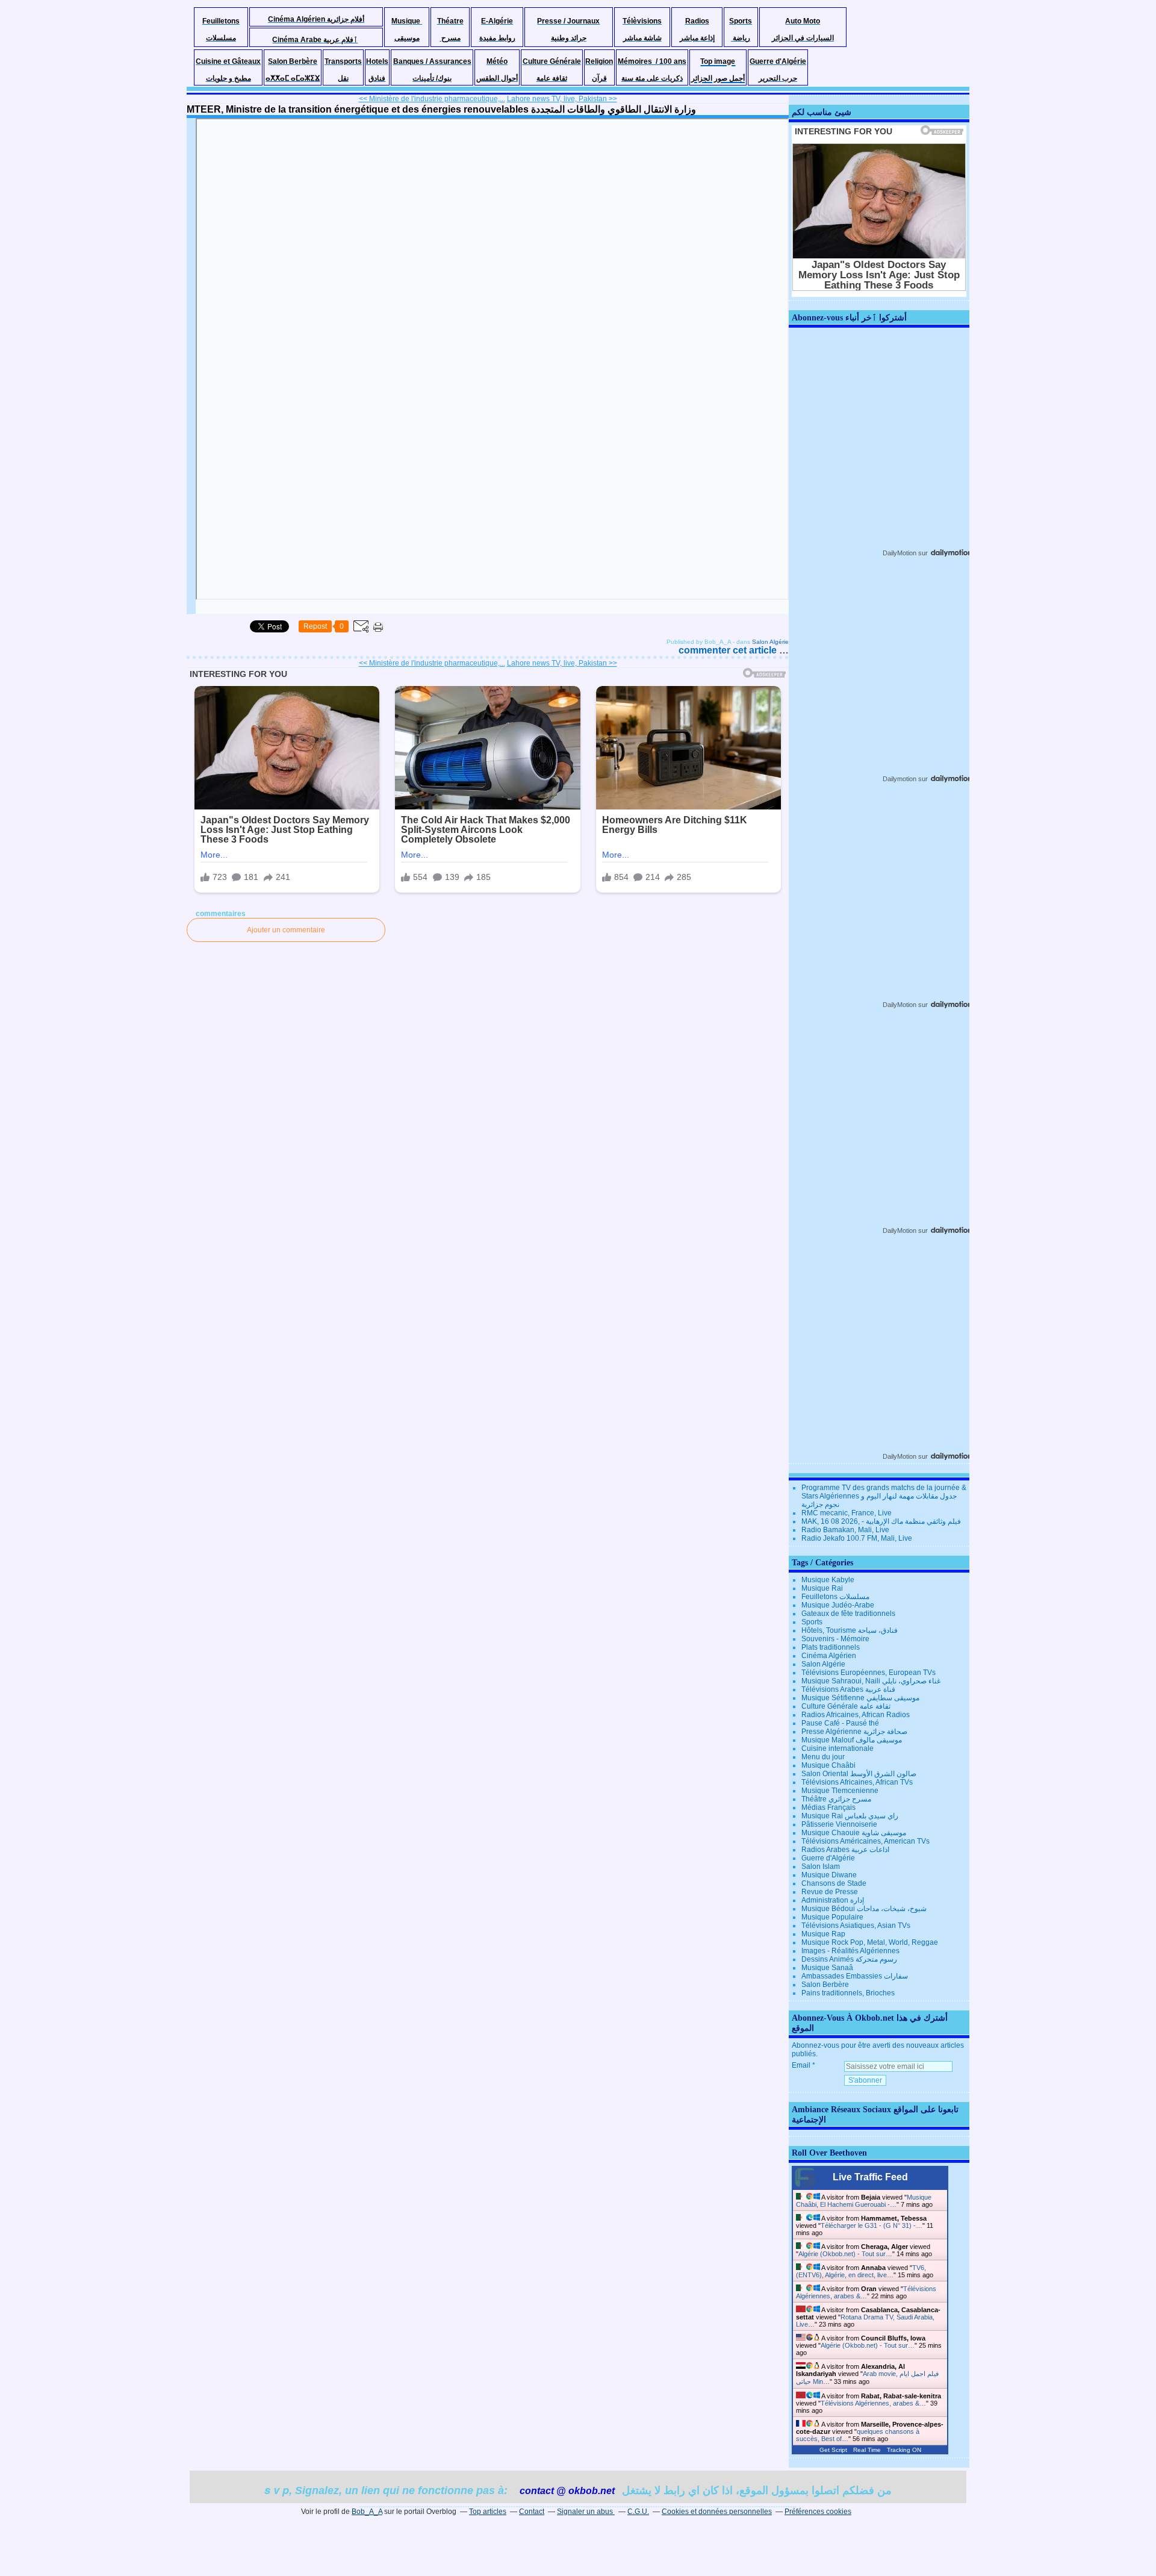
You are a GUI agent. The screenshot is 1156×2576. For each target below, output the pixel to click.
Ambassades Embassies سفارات (855, 1976)
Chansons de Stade (834, 1883)
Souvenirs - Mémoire (835, 1639)
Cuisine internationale (837, 1748)
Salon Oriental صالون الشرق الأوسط (859, 1774)
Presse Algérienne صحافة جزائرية (854, 1732)
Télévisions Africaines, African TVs (857, 1782)
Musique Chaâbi (828, 1765)
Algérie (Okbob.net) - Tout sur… (845, 2254)
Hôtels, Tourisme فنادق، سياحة (850, 1630)
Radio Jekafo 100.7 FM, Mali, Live (857, 1538)
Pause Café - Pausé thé (840, 1723)
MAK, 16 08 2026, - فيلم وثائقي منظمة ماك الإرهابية (881, 1521)
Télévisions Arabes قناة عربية (848, 1689)
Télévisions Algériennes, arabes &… (866, 2292)
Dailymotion (900, 779)
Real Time (867, 2450)
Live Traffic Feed (870, 2177)
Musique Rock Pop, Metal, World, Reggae (870, 1942)
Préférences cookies (818, 2512)
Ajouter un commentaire (286, 930)
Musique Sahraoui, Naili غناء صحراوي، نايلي (871, 1681)
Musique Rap (823, 1934)
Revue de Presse (830, 1892)
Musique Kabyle (828, 1580)
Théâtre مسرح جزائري (836, 1799)
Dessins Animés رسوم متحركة (849, 1959)
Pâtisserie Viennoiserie (839, 1824)
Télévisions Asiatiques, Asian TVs (856, 1926)
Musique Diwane (829, 1875)
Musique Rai (822, 1588)
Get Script (833, 2450)
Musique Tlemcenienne (840, 1791)
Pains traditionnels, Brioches (848, 1993)
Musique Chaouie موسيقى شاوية (854, 1833)
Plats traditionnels (831, 1647)
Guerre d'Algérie (828, 1858)
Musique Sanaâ (827, 1968)
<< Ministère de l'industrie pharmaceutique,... (432, 99)
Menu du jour (823, 1757)
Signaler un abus (586, 2512)
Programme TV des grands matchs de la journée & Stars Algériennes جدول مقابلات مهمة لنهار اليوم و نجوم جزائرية (884, 1496)
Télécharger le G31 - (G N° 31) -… (872, 2225)
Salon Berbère (825, 1985)
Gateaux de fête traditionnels (848, 1614)
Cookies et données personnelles (717, 2512)
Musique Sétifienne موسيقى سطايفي (860, 1698)
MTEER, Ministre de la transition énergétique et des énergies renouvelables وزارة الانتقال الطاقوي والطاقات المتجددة (441, 109)
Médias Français (828, 1807)
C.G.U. (638, 2512)
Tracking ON (904, 2450)
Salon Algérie (770, 642)
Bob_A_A (367, 2512)
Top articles (488, 2512)
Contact (532, 2512)
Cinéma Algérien (829, 1656)
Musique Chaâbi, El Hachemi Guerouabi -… (864, 2201)
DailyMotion (900, 553)
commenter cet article (729, 650)
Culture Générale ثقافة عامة (846, 1706)
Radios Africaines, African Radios (856, 1715)
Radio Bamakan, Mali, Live (845, 1530)
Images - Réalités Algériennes (850, 1951)
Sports (812, 1622)
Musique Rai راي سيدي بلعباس (850, 1816)
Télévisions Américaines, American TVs (865, 1841)
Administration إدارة (833, 1900)
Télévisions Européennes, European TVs (869, 1673)
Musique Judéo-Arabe (838, 1605)
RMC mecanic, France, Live (847, 1513)
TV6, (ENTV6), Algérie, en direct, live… (861, 2271)
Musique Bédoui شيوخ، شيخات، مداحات (864, 1909)
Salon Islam (821, 1867)
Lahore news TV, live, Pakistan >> (562, 99)
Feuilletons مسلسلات (835, 1597)
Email (801, 2065)
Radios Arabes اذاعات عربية (845, 1850)
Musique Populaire (832, 1917)
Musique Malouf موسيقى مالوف (852, 1740)
